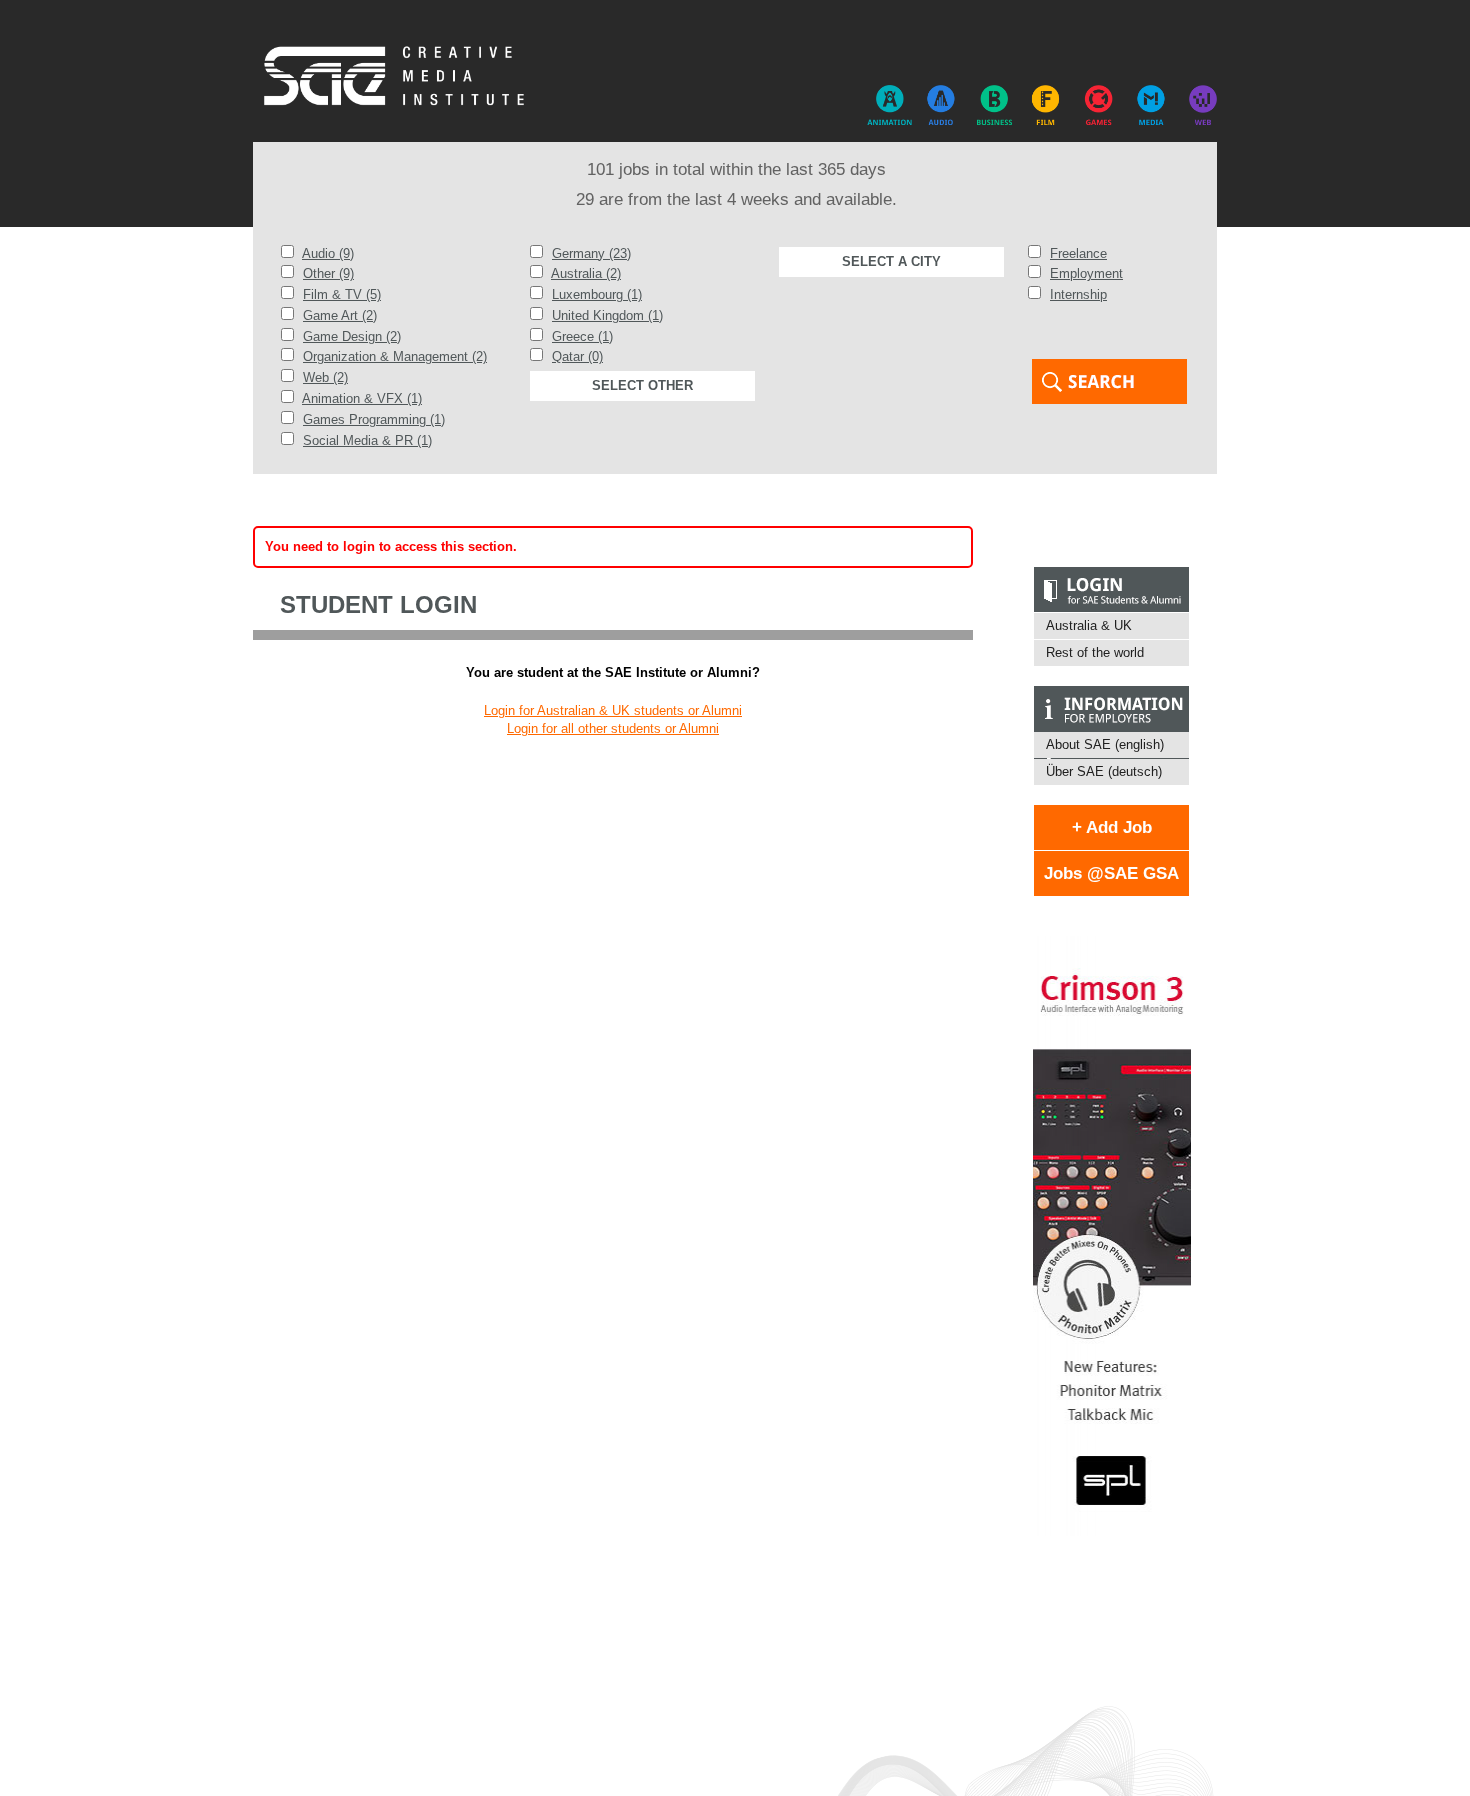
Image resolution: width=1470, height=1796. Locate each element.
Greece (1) (582, 336)
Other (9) (328, 273)
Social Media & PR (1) (367, 440)
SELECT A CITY (891, 261)
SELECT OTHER (642, 385)
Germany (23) (591, 253)
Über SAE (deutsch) (1104, 771)
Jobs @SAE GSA (1111, 873)
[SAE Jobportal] (399, 77)
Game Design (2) (352, 336)
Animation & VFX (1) (362, 398)
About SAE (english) (1105, 744)
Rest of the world (1095, 652)
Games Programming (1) (374, 419)
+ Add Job (1112, 827)
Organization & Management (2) (395, 356)
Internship (1078, 294)
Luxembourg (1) (597, 294)
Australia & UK (1089, 625)
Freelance (1078, 253)
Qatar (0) (577, 356)
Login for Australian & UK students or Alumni (613, 710)
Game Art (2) (340, 315)
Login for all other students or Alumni (613, 728)
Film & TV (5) (342, 294)
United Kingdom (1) (607, 315)
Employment (1086, 273)
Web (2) (325, 377)
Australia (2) (586, 273)
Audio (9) (328, 253)
